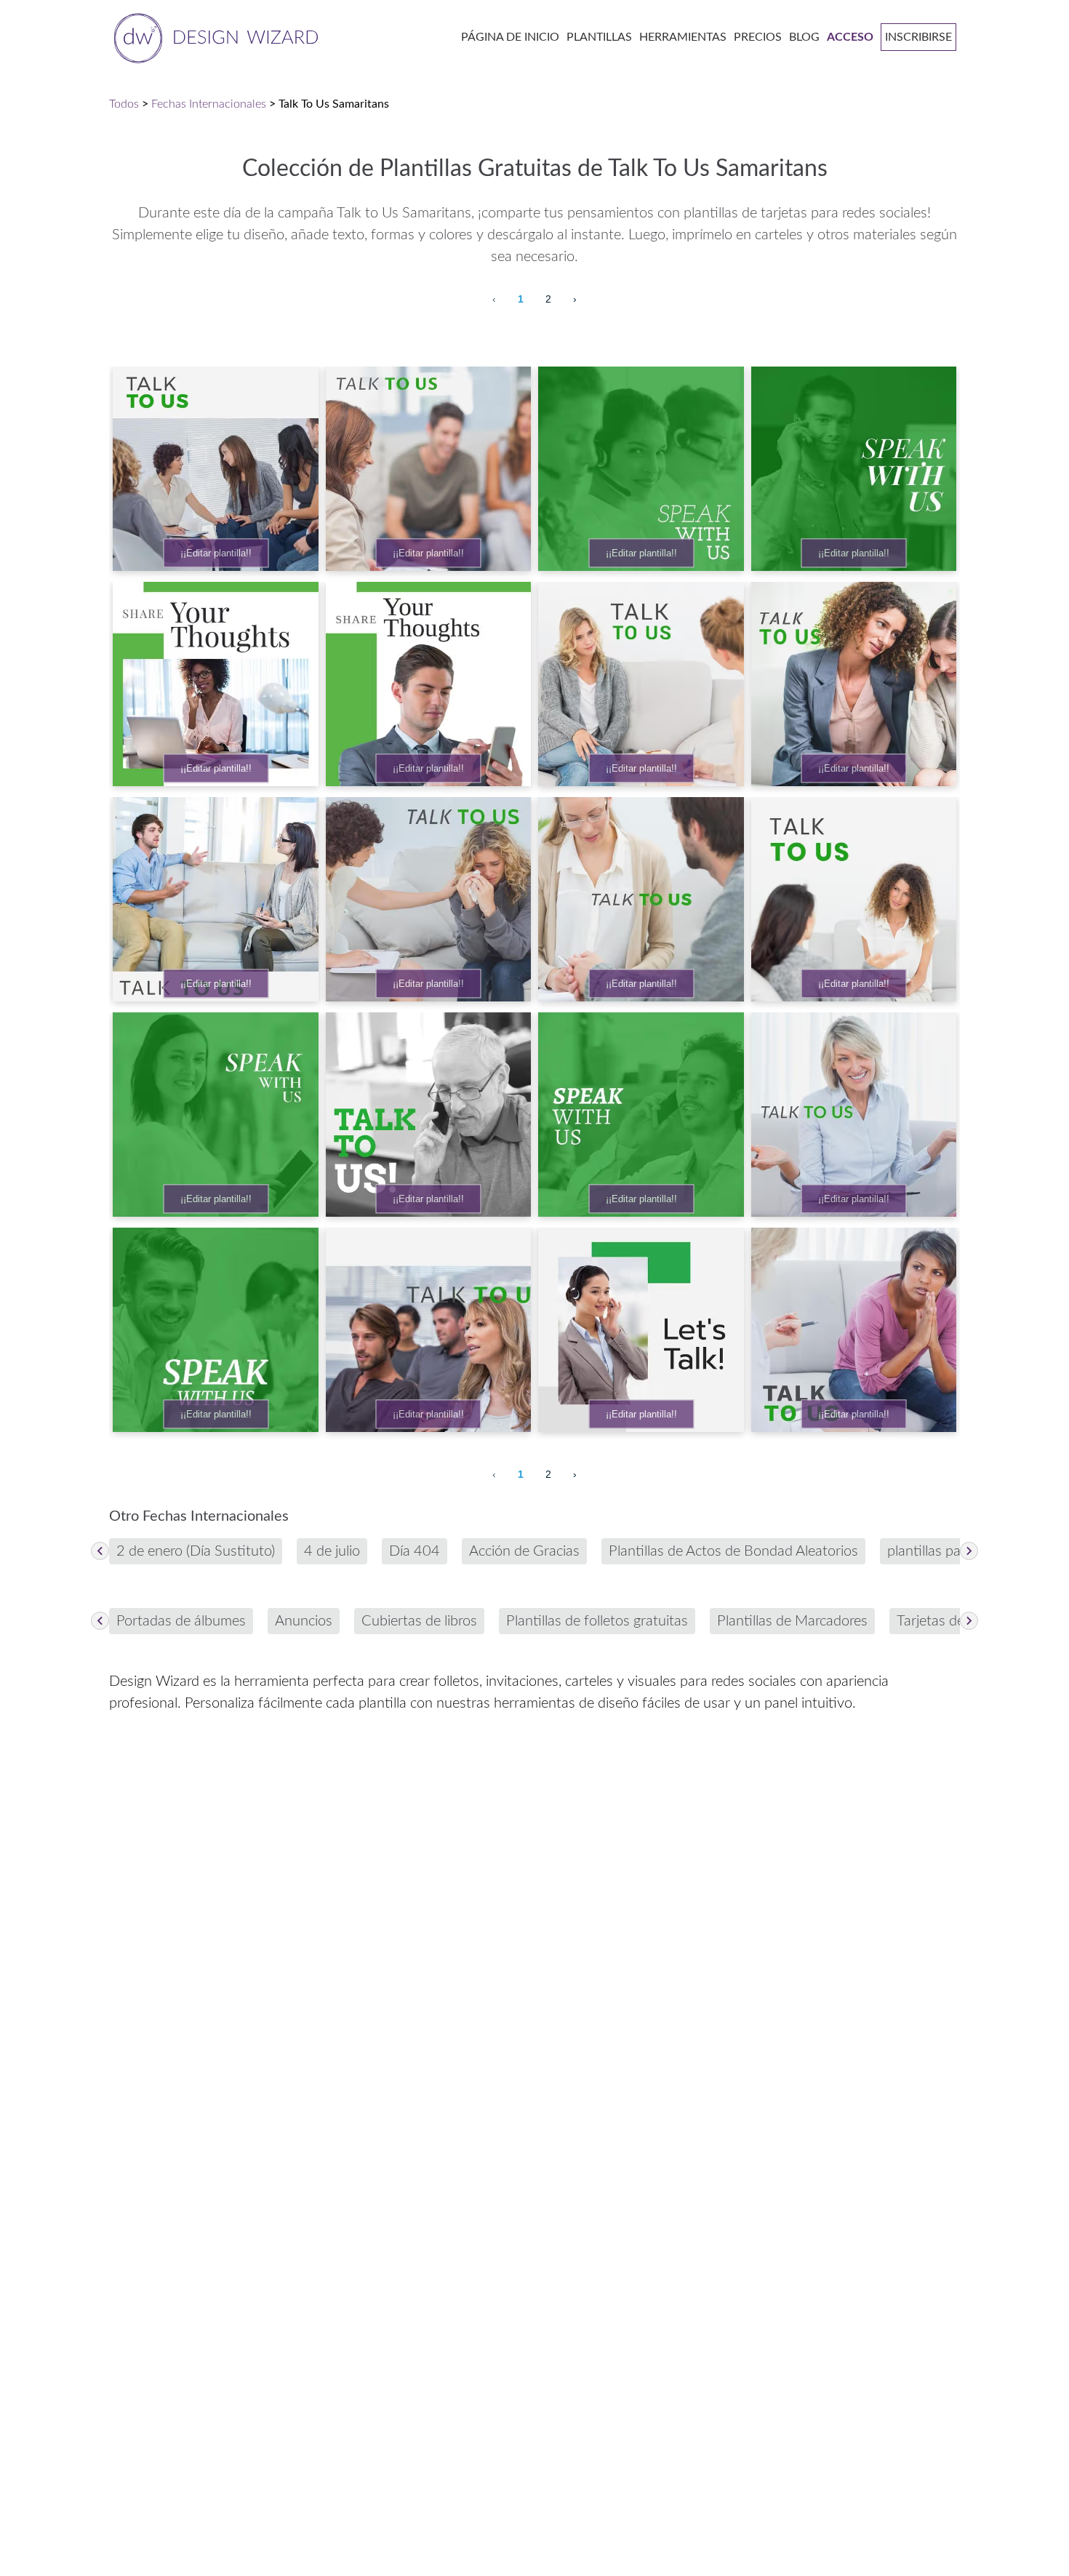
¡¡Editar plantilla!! (216, 553)
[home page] (213, 37)
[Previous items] (100, 1551)
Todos (124, 104)
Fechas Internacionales (209, 104)
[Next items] (969, 1551)
